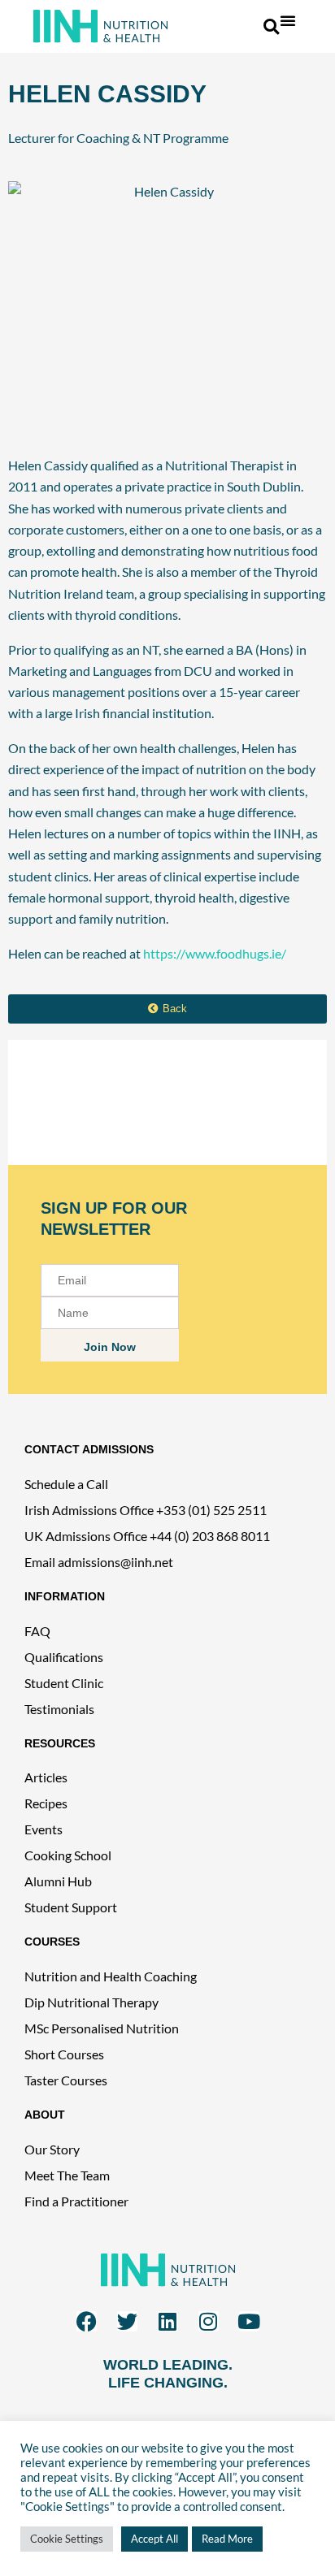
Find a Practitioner (76, 2201)
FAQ (37, 1631)
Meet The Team (67, 2175)
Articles (46, 1777)
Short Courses (64, 2054)
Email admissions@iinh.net (99, 1562)
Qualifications (64, 1657)
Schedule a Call (66, 1484)
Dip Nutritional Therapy (91, 2002)
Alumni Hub (58, 1881)
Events (44, 1829)
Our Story (52, 2149)
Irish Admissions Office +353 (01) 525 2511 (146, 1510)
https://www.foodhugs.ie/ (215, 953)
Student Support (71, 1907)
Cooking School (68, 1855)
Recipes (46, 1803)
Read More (227, 2539)
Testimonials (59, 1709)
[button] (288, 20)
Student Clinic (64, 1683)
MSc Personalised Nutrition (102, 2028)
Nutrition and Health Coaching (111, 1976)
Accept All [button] (154, 2539)
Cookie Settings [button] (67, 2539)
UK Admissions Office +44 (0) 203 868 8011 (147, 1536)
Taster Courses (66, 2080)
